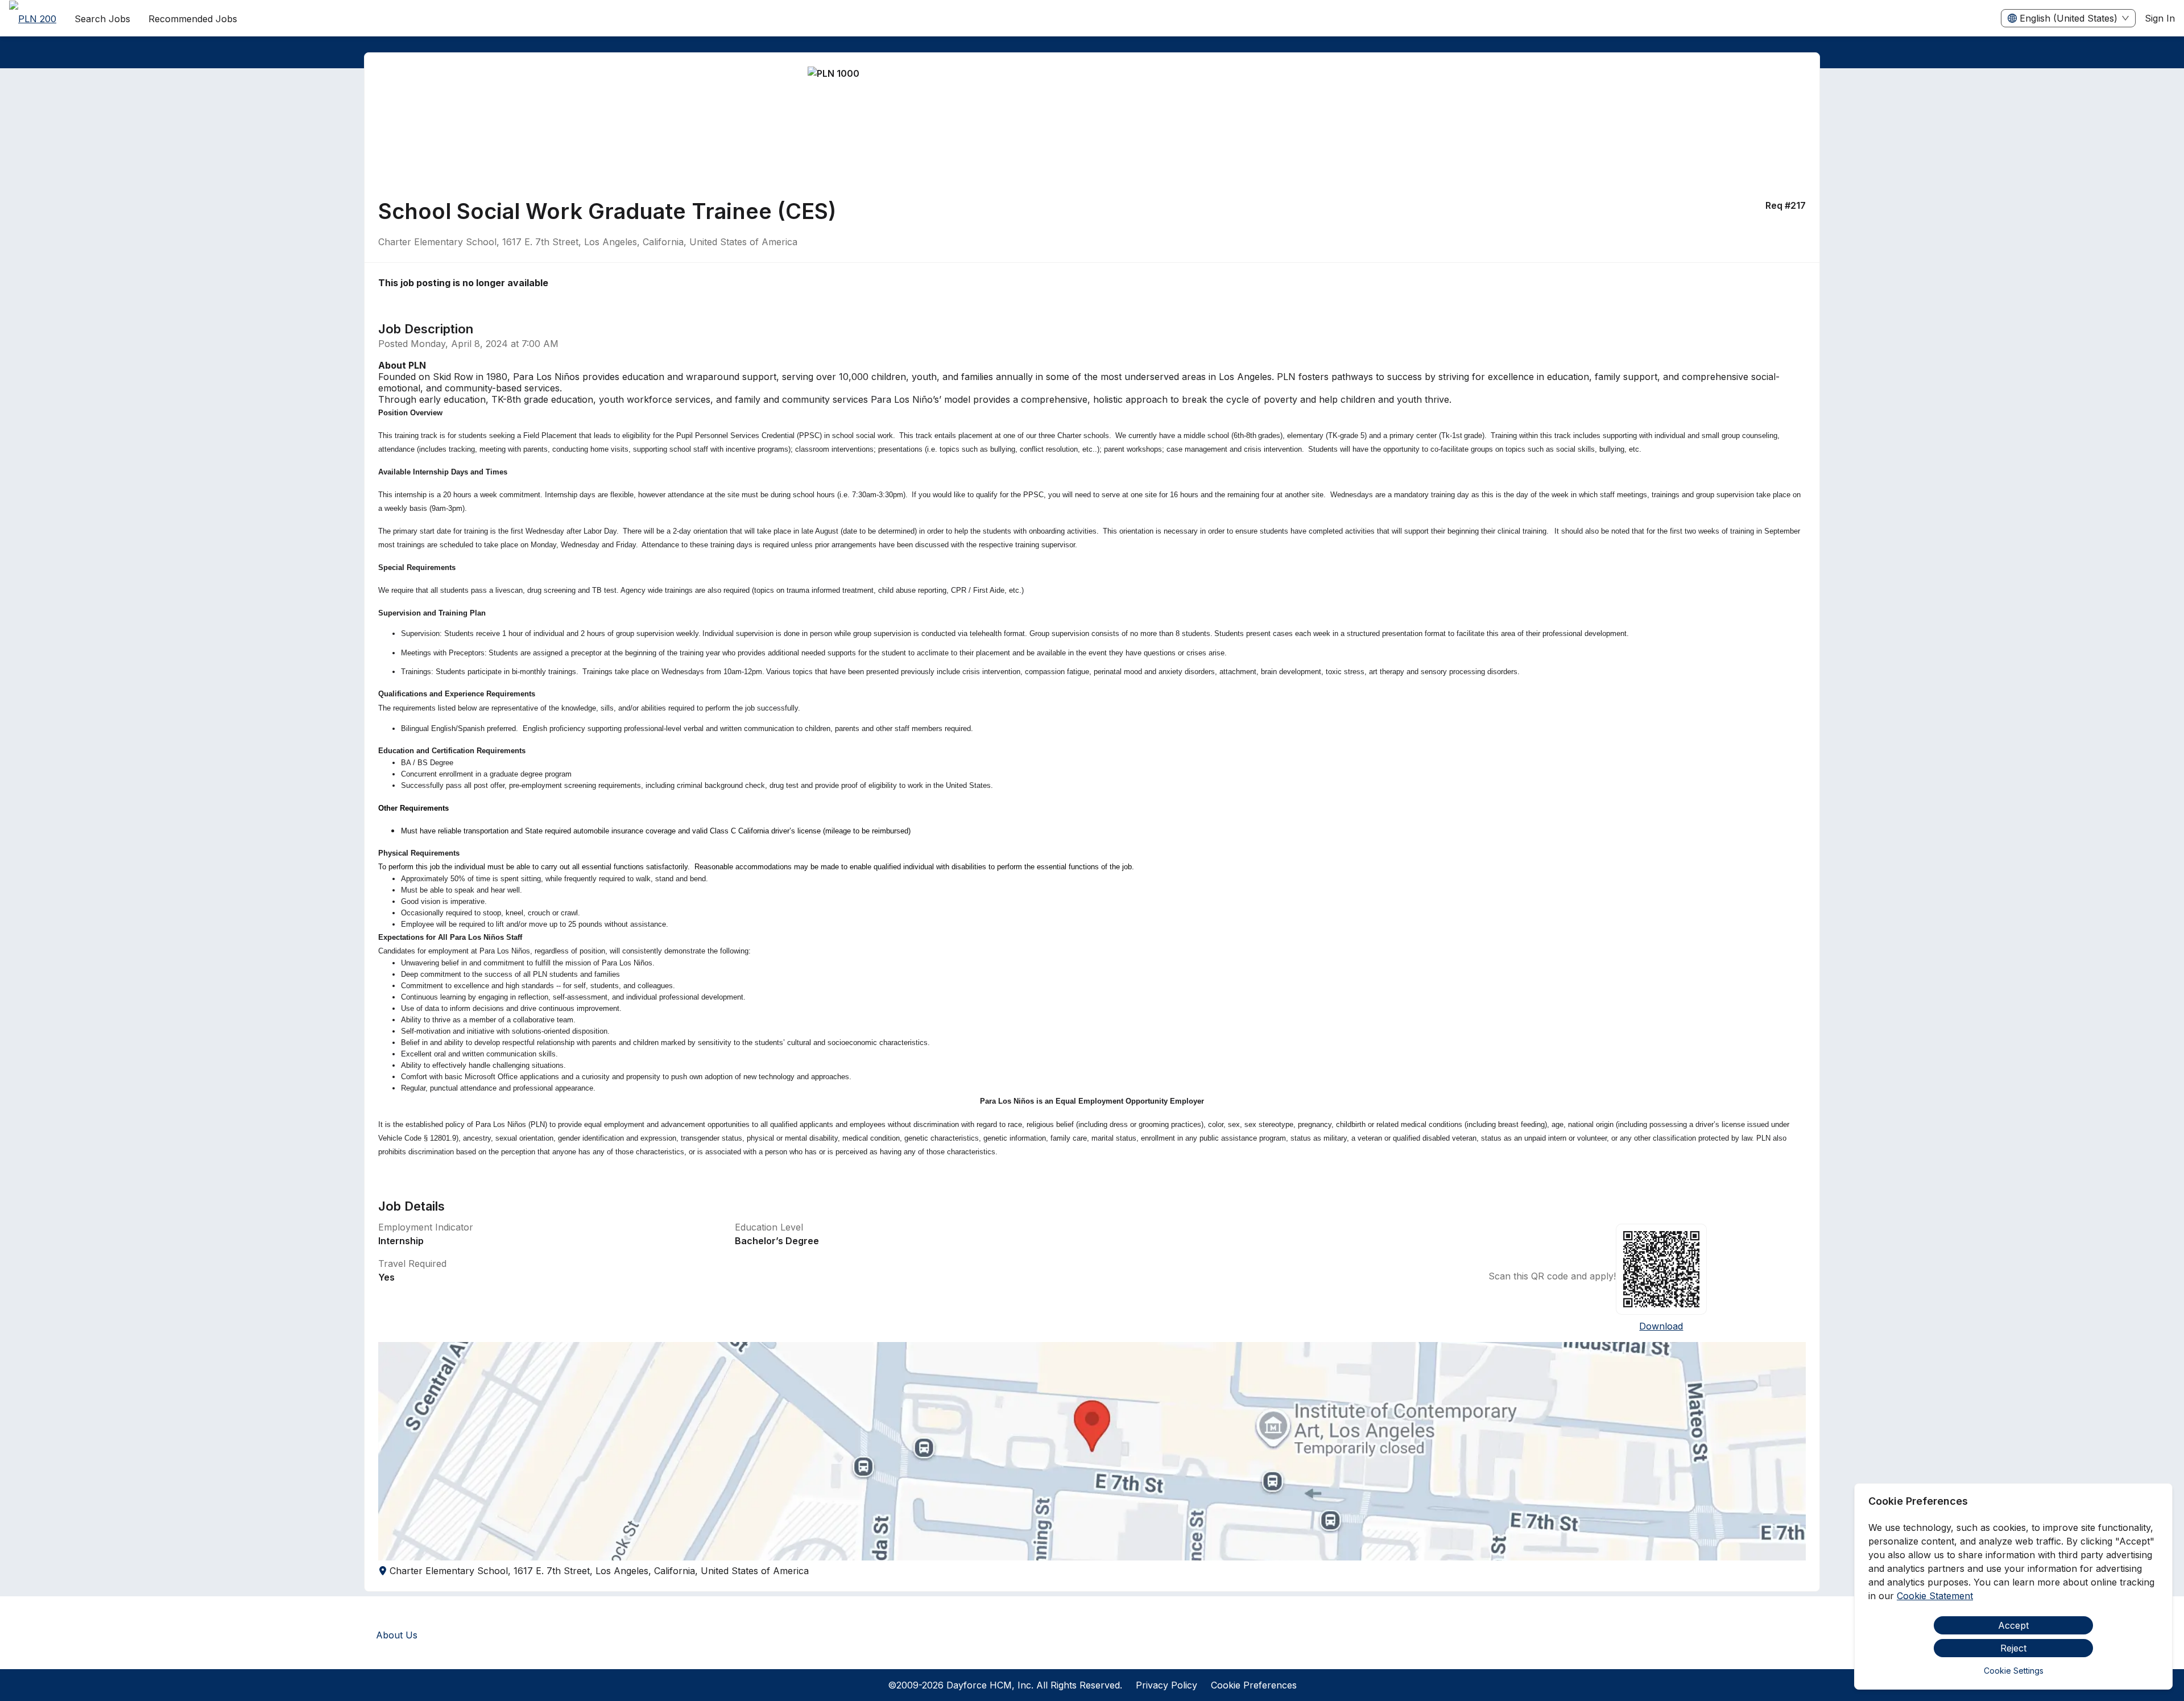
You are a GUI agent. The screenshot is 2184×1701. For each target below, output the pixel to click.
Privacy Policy (1167, 1685)
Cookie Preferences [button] (1254, 1685)
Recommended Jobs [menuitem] (193, 19)
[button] (1092, 1451)
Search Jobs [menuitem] (102, 19)
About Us (397, 1635)
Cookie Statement (1935, 1596)
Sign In (2160, 18)
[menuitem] (33, 19)
